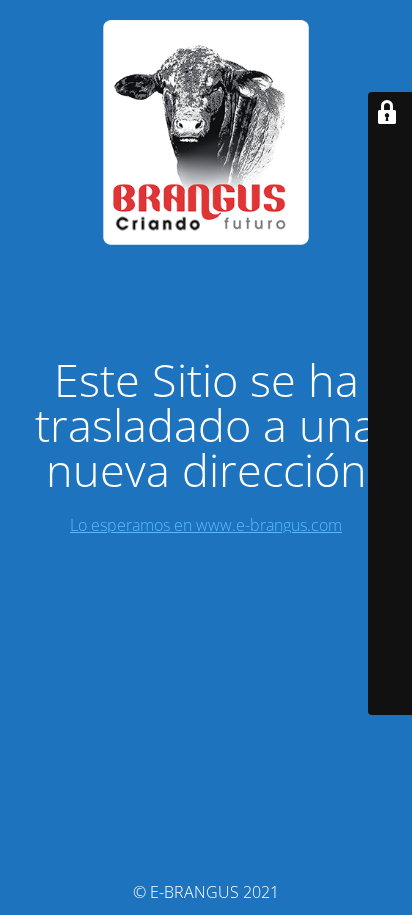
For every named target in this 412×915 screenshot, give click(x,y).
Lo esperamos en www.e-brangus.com (206, 525)
